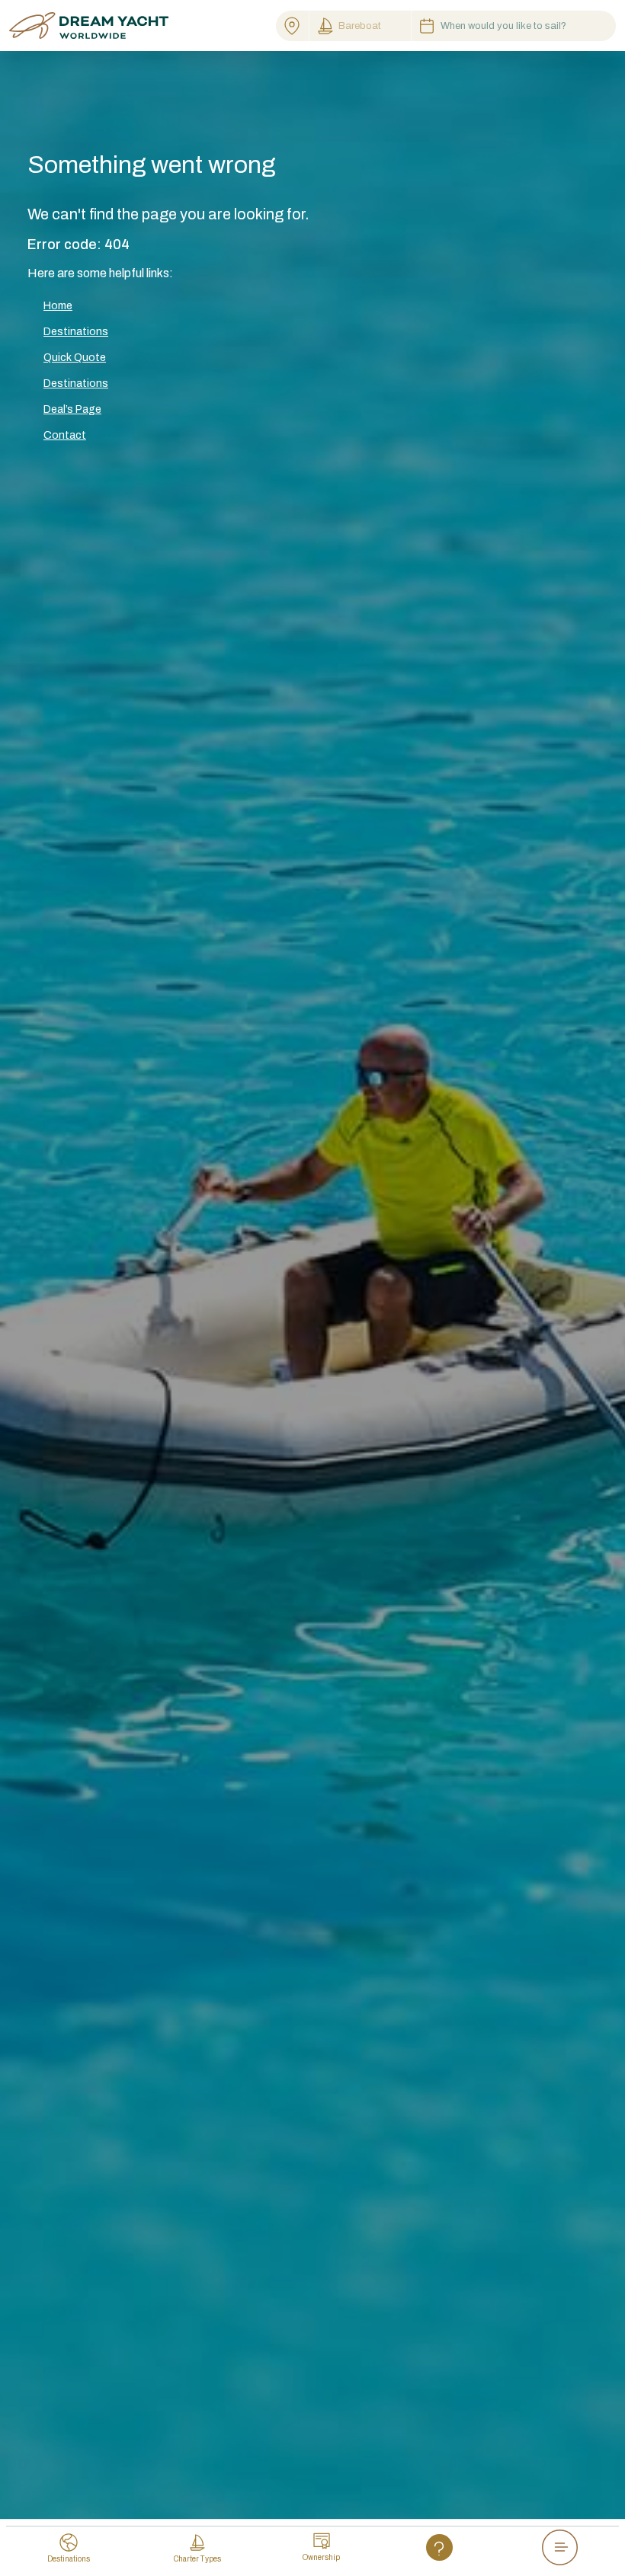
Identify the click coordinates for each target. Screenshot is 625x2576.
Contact (65, 435)
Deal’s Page (72, 409)
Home (58, 306)
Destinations (76, 332)
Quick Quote (75, 358)
